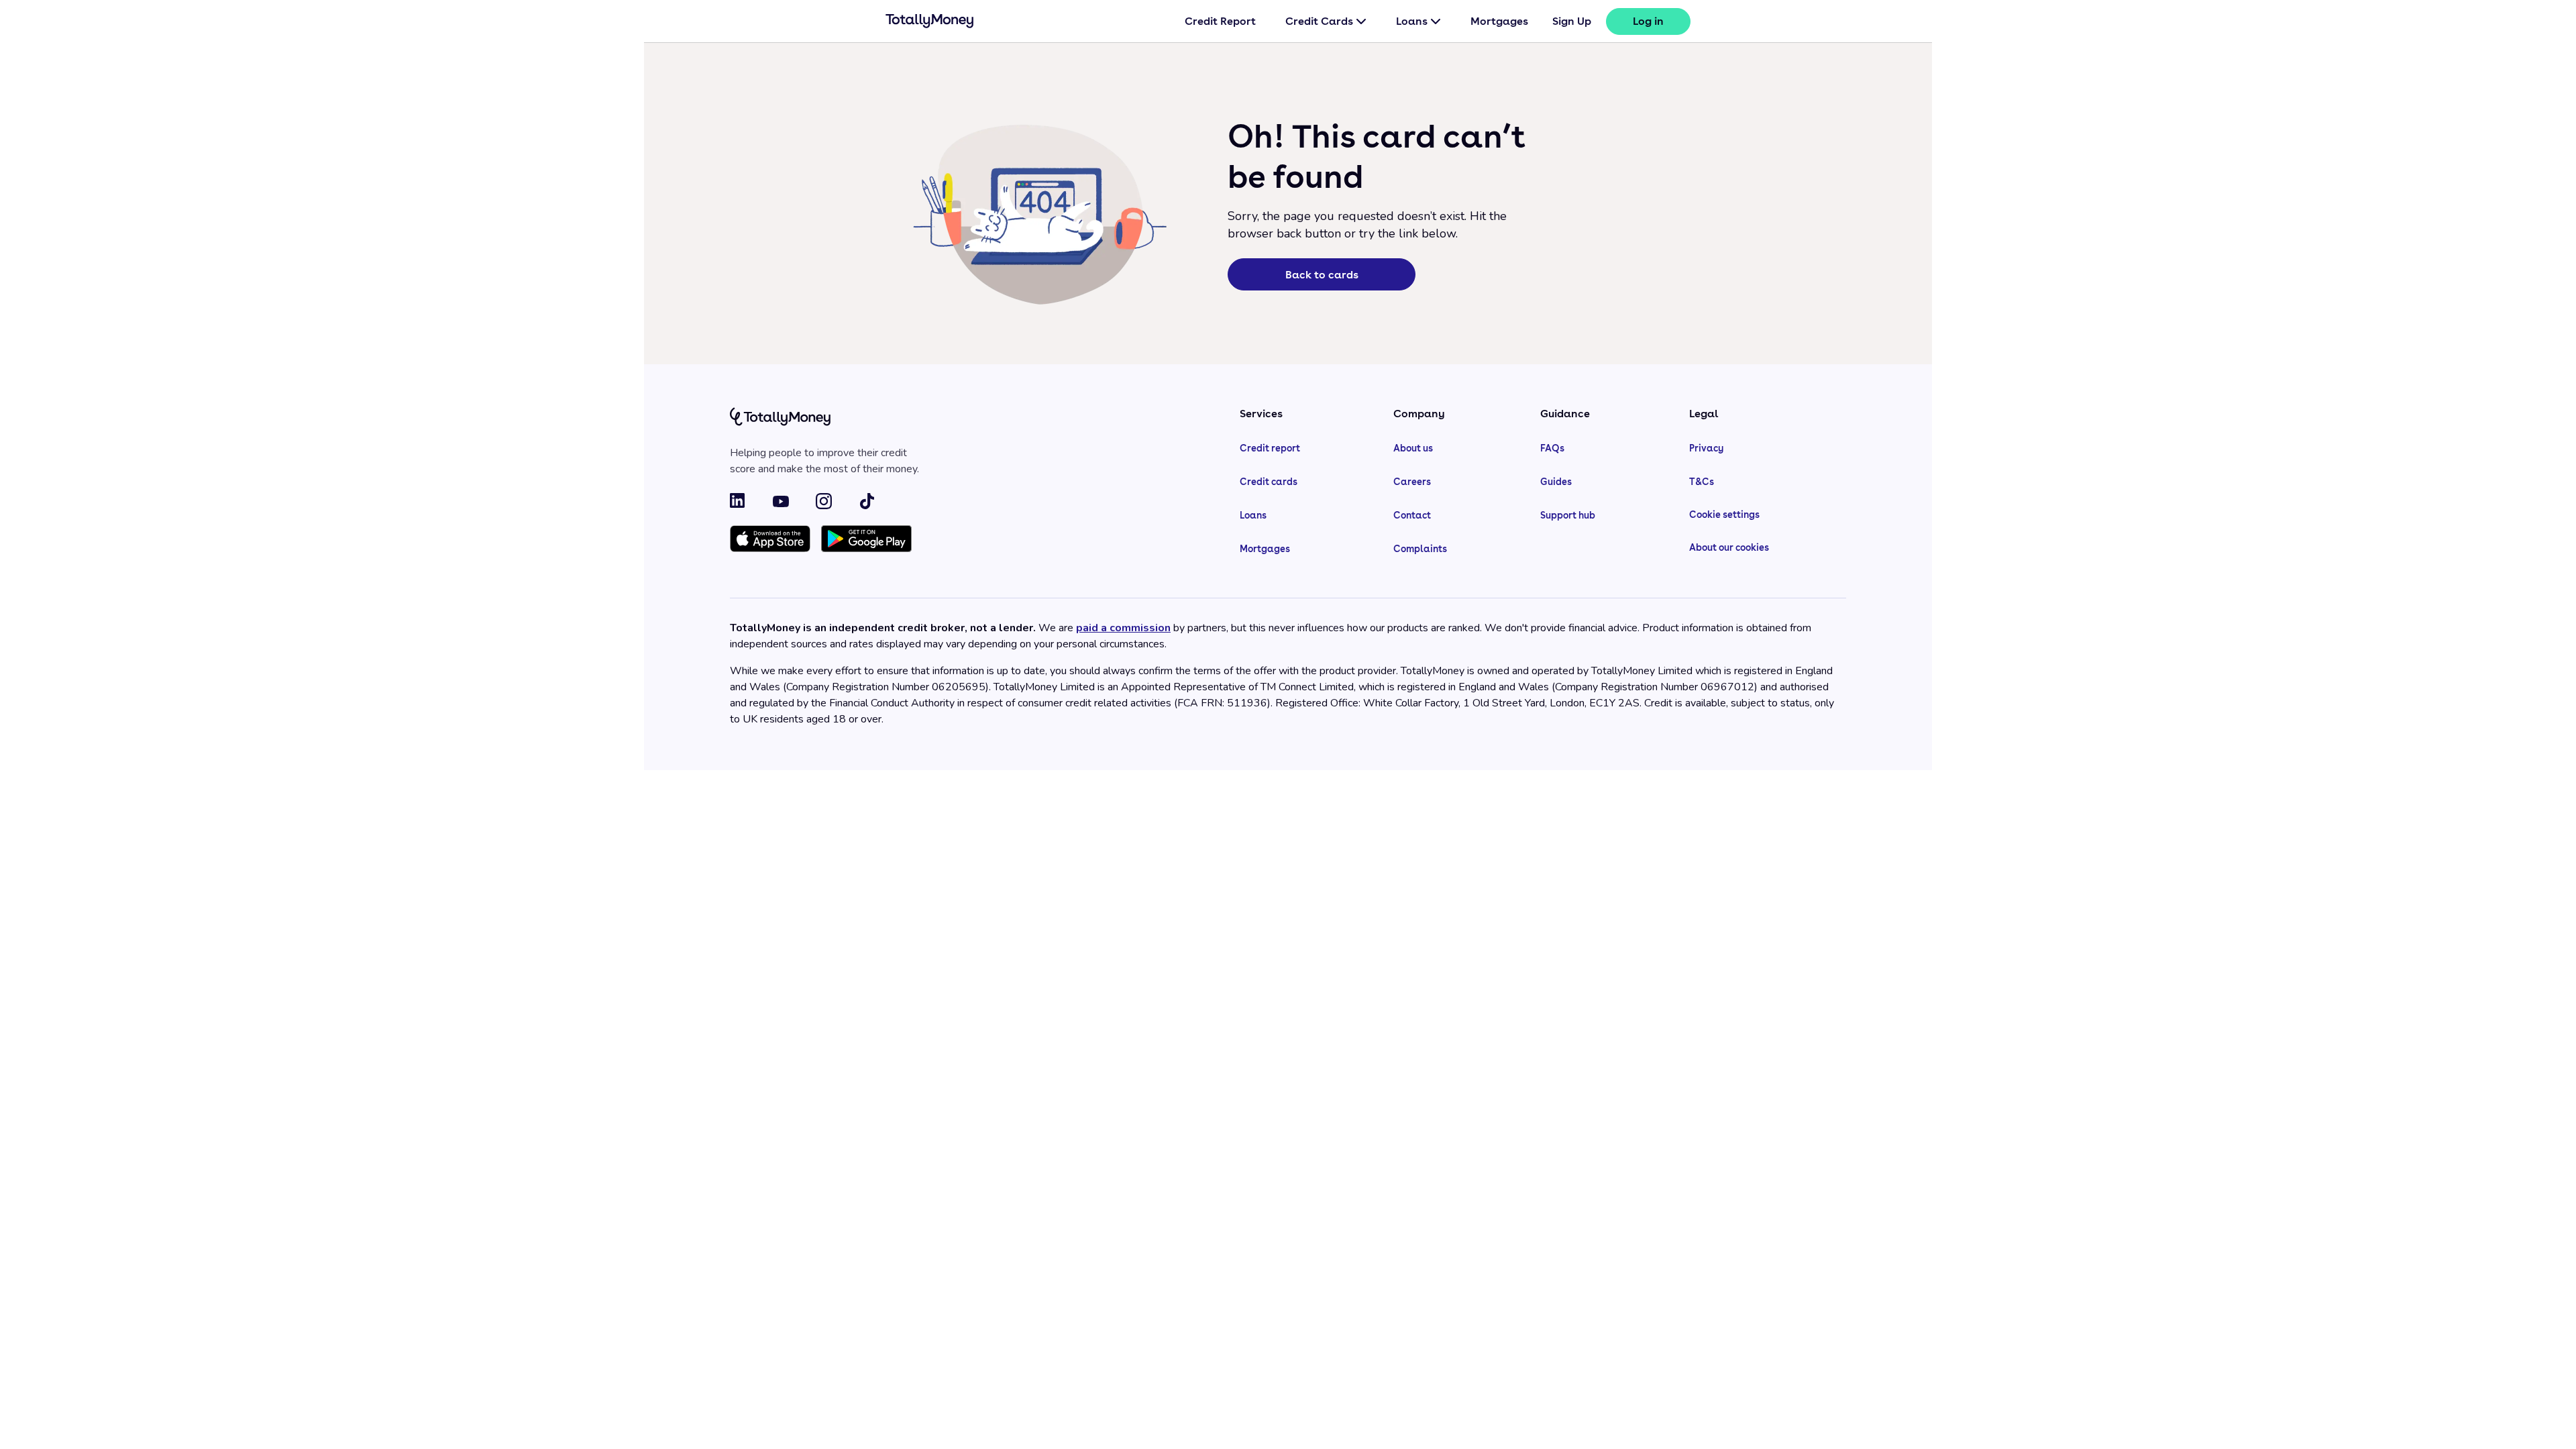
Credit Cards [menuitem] (1319, 21)
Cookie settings (1724, 515)
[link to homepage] (930, 23)
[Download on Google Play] (866, 540)
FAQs (1552, 448)
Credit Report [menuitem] (1220, 21)
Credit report (1270, 448)
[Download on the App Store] (770, 540)
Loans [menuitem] (1412, 21)
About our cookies (1729, 547)
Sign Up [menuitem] (1572, 21)
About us (1413, 448)
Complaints (1420, 549)
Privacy (1706, 448)
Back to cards (1322, 275)
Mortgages (1265, 549)
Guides (1556, 482)
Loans (1253, 515)
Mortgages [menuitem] (1499, 21)
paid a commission (1123, 628)
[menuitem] (1648, 21)
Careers (1412, 482)
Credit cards (1269, 482)
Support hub (1568, 515)
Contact (1412, 515)
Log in (1648, 21)
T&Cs (1702, 482)
